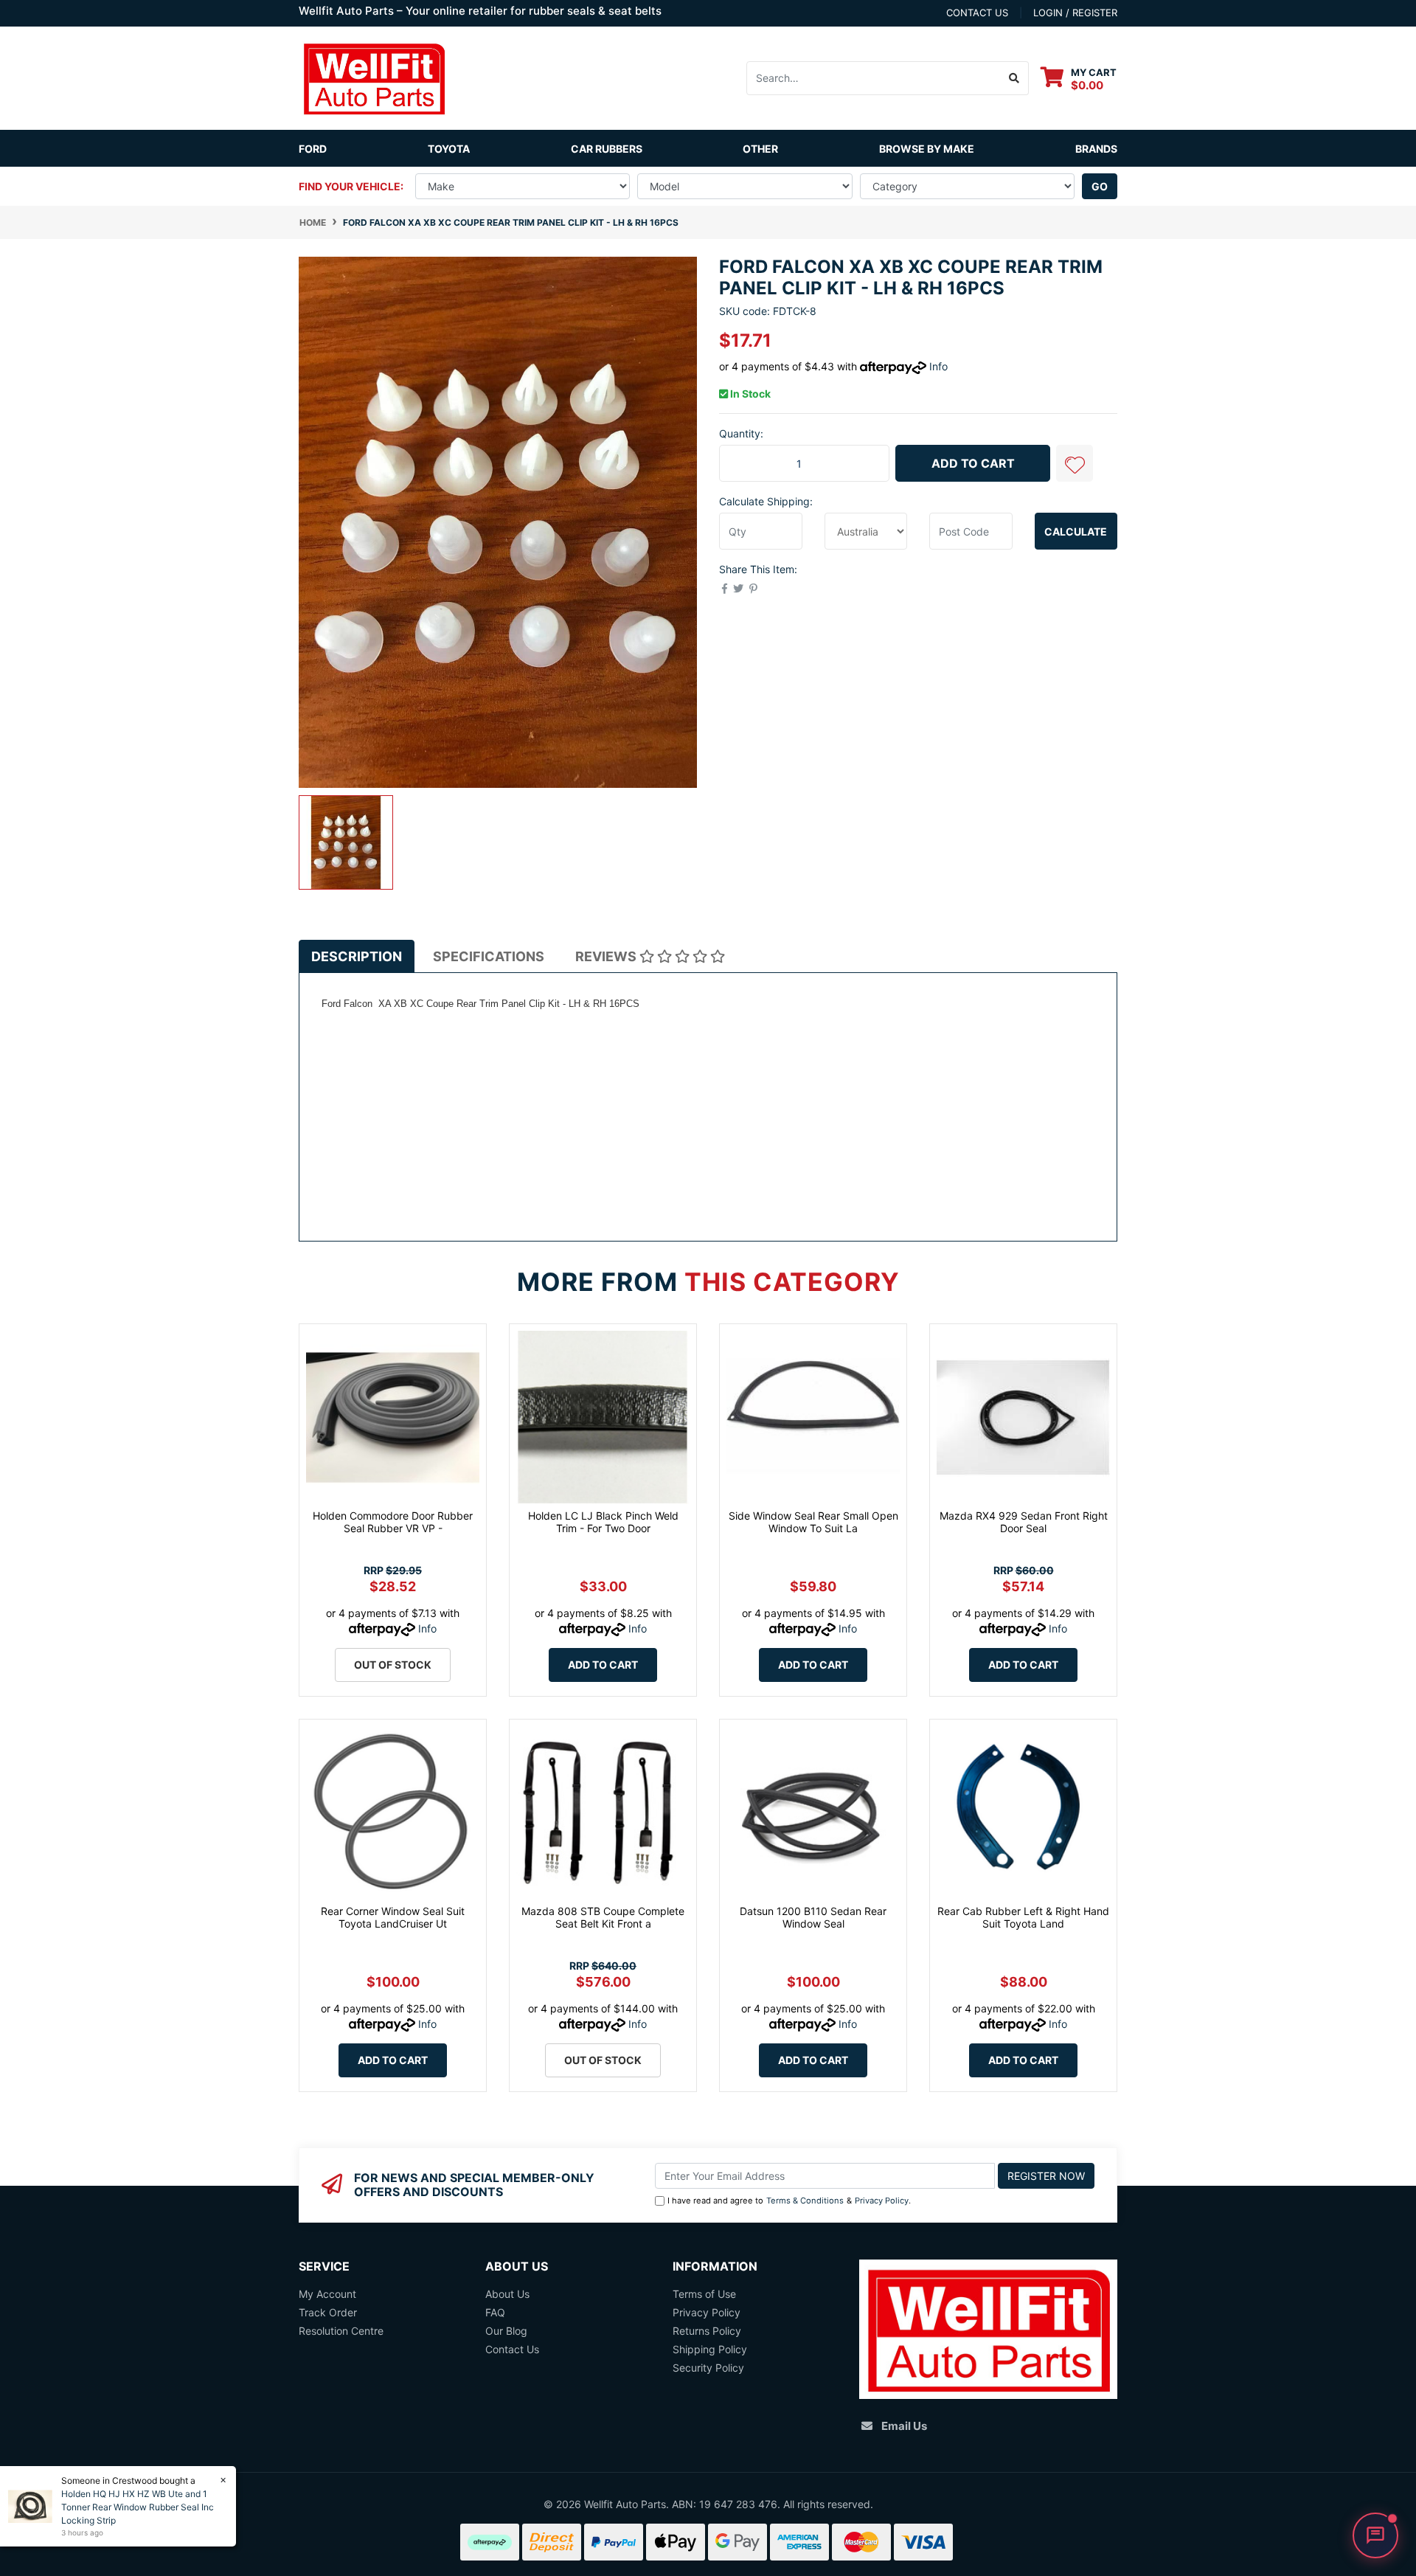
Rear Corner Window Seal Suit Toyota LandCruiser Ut (393, 1917)
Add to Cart (973, 463)
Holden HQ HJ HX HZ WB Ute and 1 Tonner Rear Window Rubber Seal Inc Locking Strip (138, 2507)
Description (357, 956)
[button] (1075, 463)
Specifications (489, 956)
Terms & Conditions (805, 2201)
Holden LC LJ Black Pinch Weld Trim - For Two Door (603, 1522)
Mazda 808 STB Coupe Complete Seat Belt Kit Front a (603, 1917)
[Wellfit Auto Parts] (374, 77)
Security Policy (708, 2368)
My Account (327, 2294)
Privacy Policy (882, 2201)
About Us (507, 2294)
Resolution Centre (341, 2331)
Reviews (607, 956)
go (1100, 186)
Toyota (449, 149)
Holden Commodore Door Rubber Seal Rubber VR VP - (393, 1522)
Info (938, 366)
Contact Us (512, 2349)
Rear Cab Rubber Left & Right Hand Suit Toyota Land (1023, 1917)
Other (760, 149)
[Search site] (1014, 78)
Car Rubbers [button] (607, 149)
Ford (313, 149)
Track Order (328, 2312)
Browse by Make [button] (927, 149)
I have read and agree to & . (789, 2201)
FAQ (495, 2312)
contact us (977, 13)
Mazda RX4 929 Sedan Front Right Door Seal (1024, 1522)
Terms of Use (704, 2294)
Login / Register (1075, 13)
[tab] (357, 956)
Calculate (1076, 532)
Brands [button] (1096, 149)
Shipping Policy (710, 2349)
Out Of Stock (393, 1665)
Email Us (904, 2426)
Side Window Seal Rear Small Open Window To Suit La (813, 1522)
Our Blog (506, 2331)
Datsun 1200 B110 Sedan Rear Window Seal (813, 1917)
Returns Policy (707, 2331)
